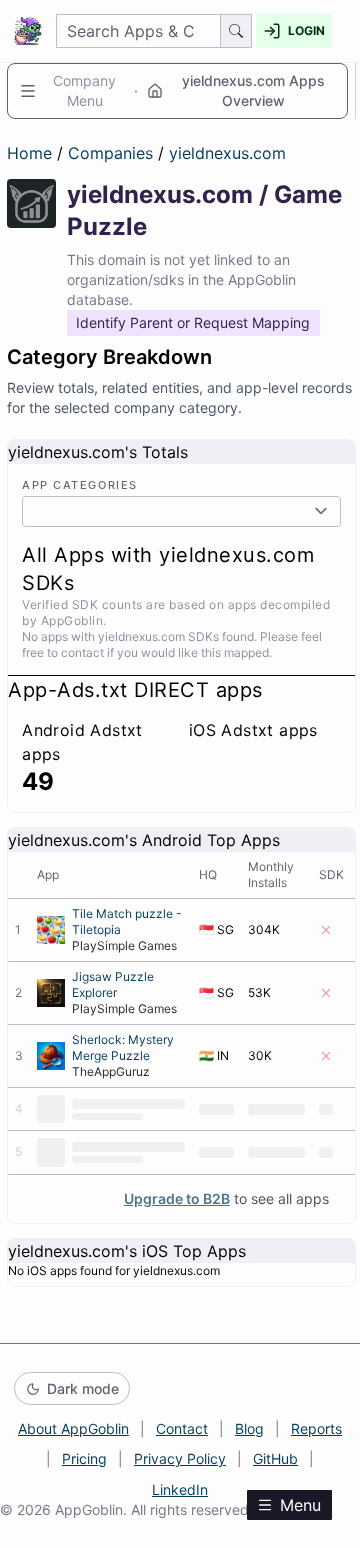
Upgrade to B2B (177, 1198)
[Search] (236, 31)
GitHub (275, 1458)
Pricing (84, 1458)
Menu (300, 1505)
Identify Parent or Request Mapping (193, 322)
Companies (113, 153)
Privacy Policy (180, 1458)
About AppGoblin (73, 1428)
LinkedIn (180, 1489)
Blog (249, 1428)
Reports (316, 1428)
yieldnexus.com (227, 153)
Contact (182, 1428)
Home (29, 153)
